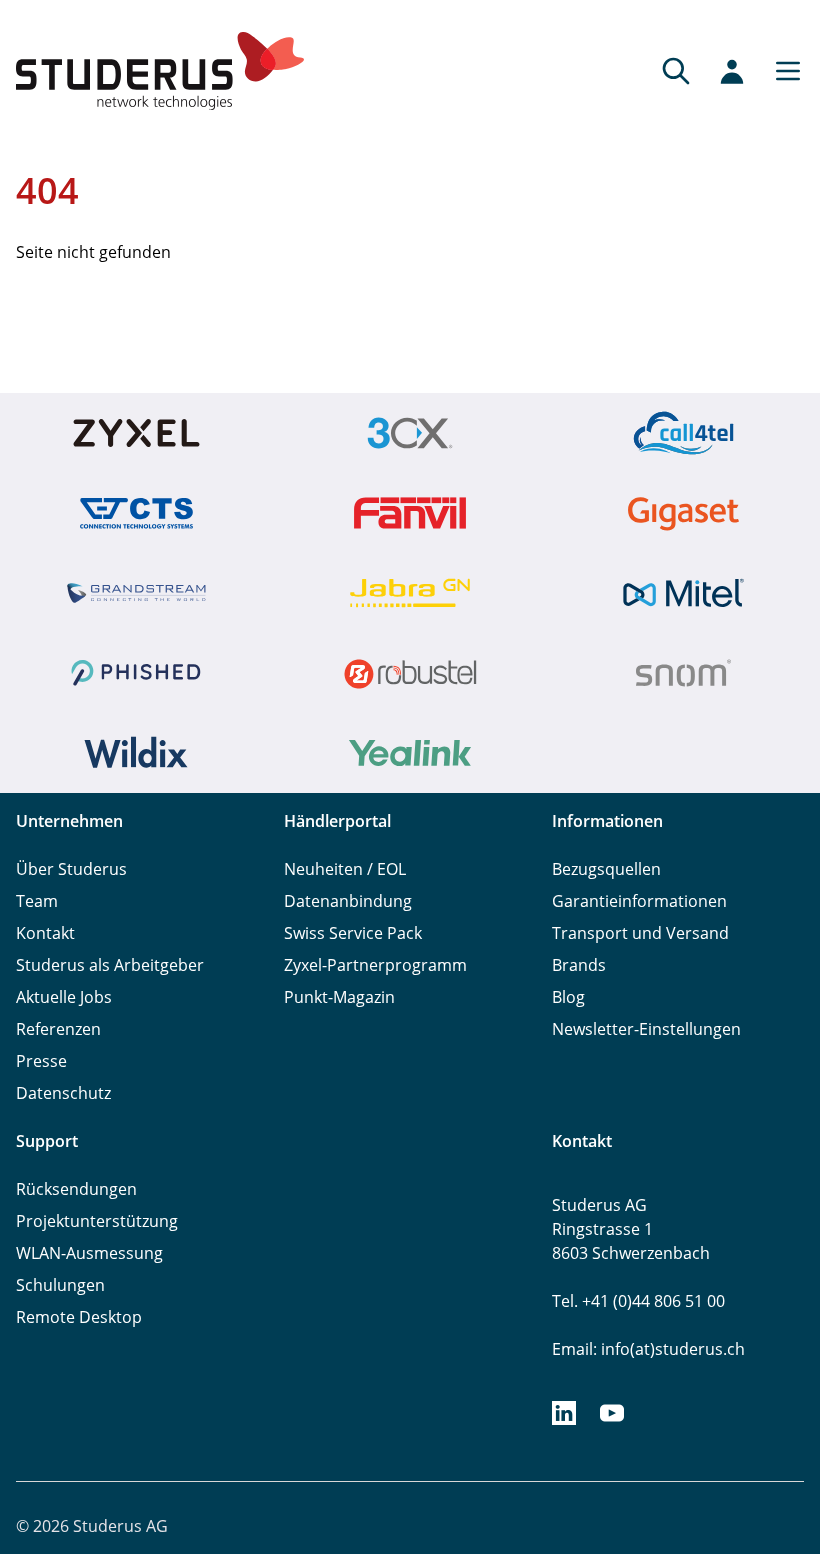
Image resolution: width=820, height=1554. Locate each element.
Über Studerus (71, 869)
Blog (568, 997)
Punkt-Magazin (339, 997)
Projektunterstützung (97, 1221)
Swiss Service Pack (353, 933)
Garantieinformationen (639, 901)
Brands (579, 965)
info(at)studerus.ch (673, 1349)
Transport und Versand (640, 933)
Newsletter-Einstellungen (646, 1029)
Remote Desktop (79, 1317)
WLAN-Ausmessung (89, 1253)
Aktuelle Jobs (64, 997)
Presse (41, 1061)
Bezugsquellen (606, 869)
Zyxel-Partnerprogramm (375, 965)
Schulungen (60, 1285)
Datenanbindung (348, 901)
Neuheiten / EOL (345, 869)
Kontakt (45, 933)
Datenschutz (63, 1093)
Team (37, 901)
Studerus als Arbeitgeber (110, 965)
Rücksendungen (76, 1189)
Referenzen (58, 1029)
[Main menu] (782, 71)
